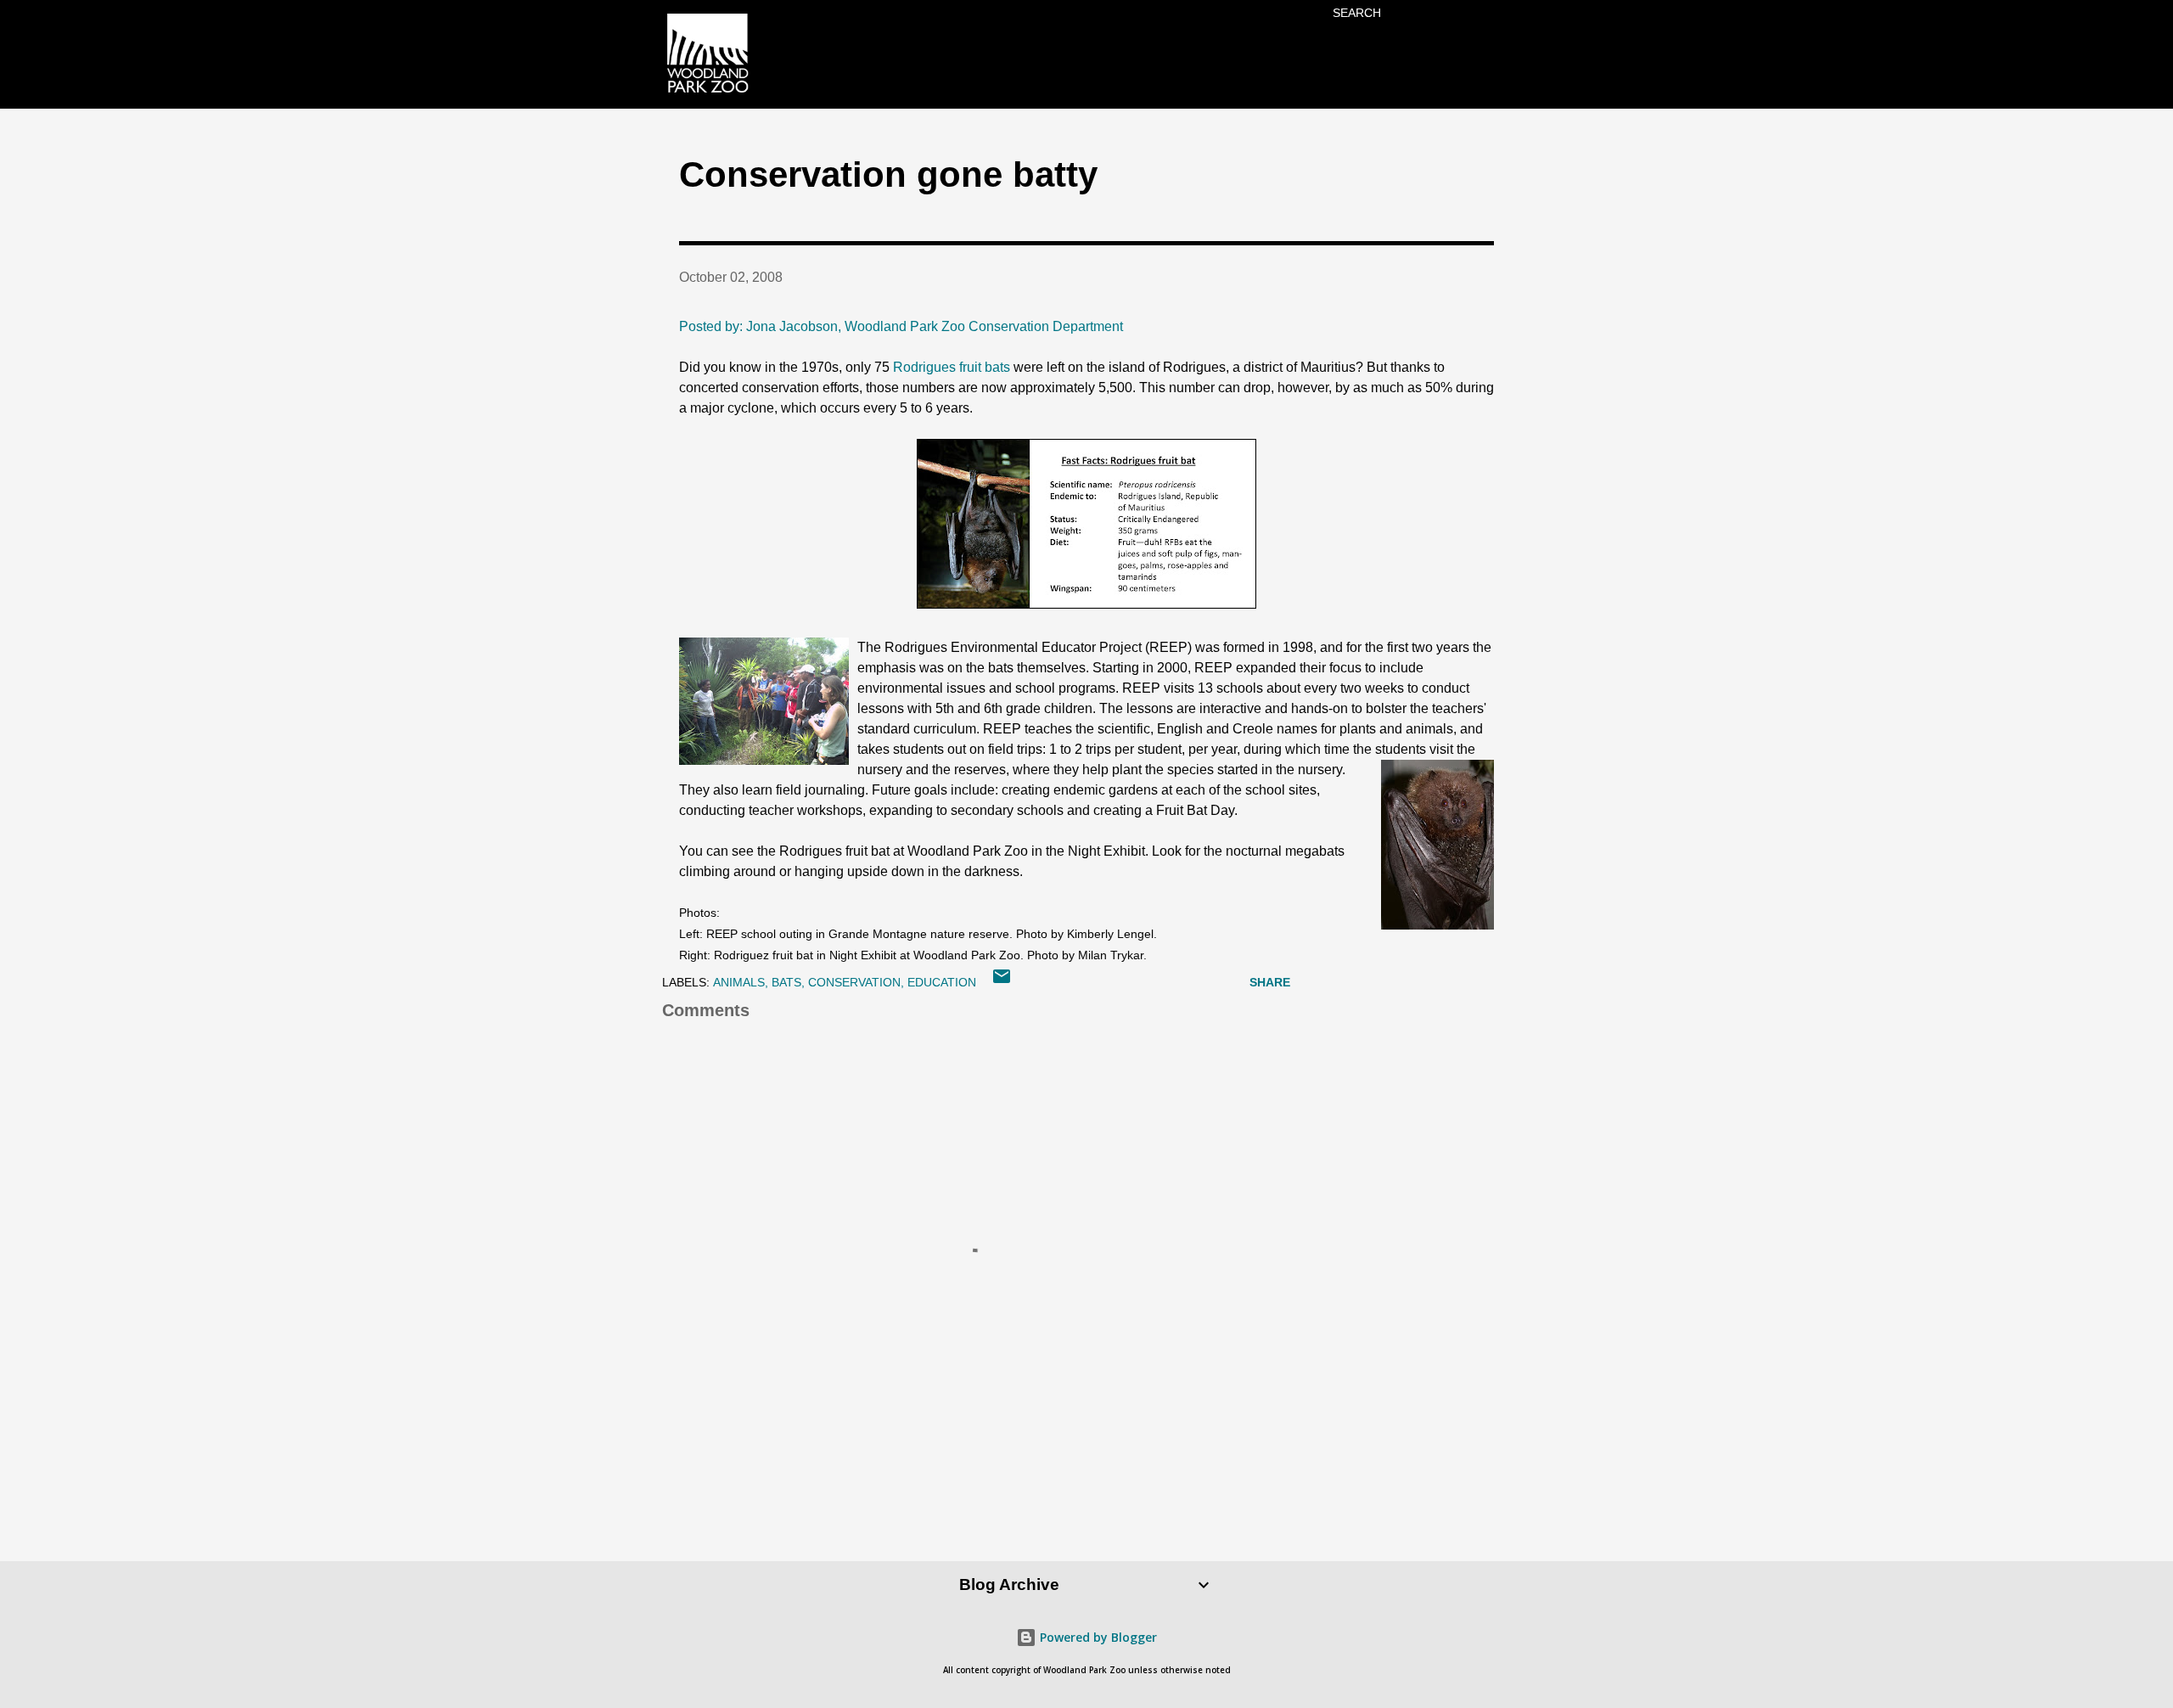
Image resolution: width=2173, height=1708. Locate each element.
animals (739, 982)
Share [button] (1270, 982)
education (942, 982)
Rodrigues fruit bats (953, 367)
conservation (854, 982)
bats (786, 982)
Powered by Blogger (1097, 1637)
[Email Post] (1002, 982)
